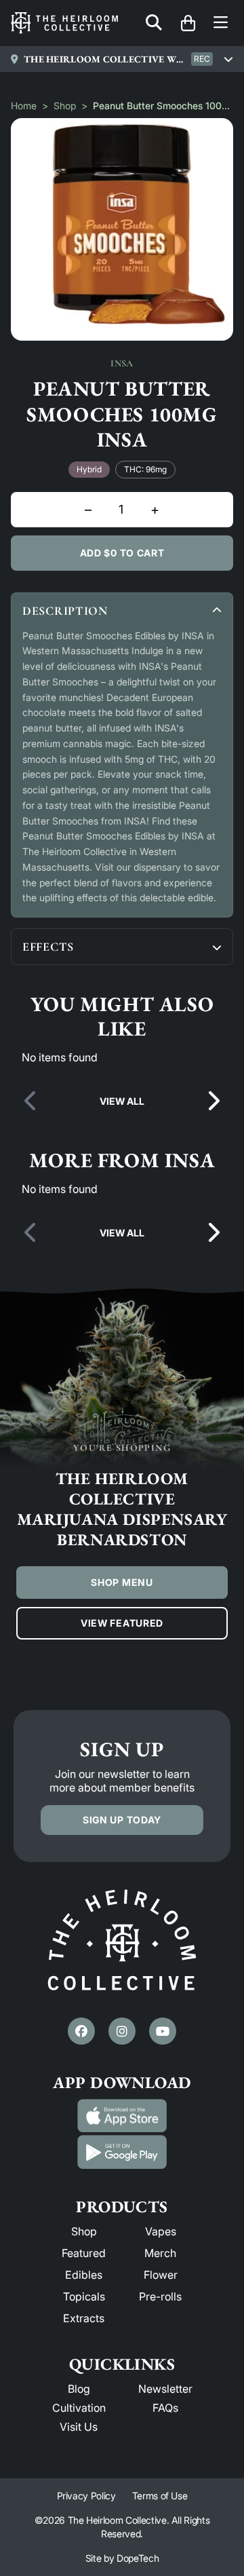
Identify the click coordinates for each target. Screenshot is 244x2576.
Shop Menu (122, 1582)
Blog (79, 2389)
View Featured (122, 1623)
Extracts (84, 2318)
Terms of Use (160, 2496)
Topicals (84, 2296)
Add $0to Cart (122, 553)
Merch (160, 2253)
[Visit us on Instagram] (122, 2031)
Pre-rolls (160, 2296)
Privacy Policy (86, 2496)
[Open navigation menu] (221, 23)
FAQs (165, 2408)
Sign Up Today (122, 1820)
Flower (161, 2275)
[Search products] (154, 23)
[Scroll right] (213, 1101)
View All (122, 1101)
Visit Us (79, 2427)
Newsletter (165, 2389)
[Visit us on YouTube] (163, 2031)
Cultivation (79, 2408)
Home (24, 106)
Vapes (161, 2231)
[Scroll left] (31, 1101)
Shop (65, 106)
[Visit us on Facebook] (81, 2031)
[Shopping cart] (188, 23)
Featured (84, 2253)
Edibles (84, 2275)
